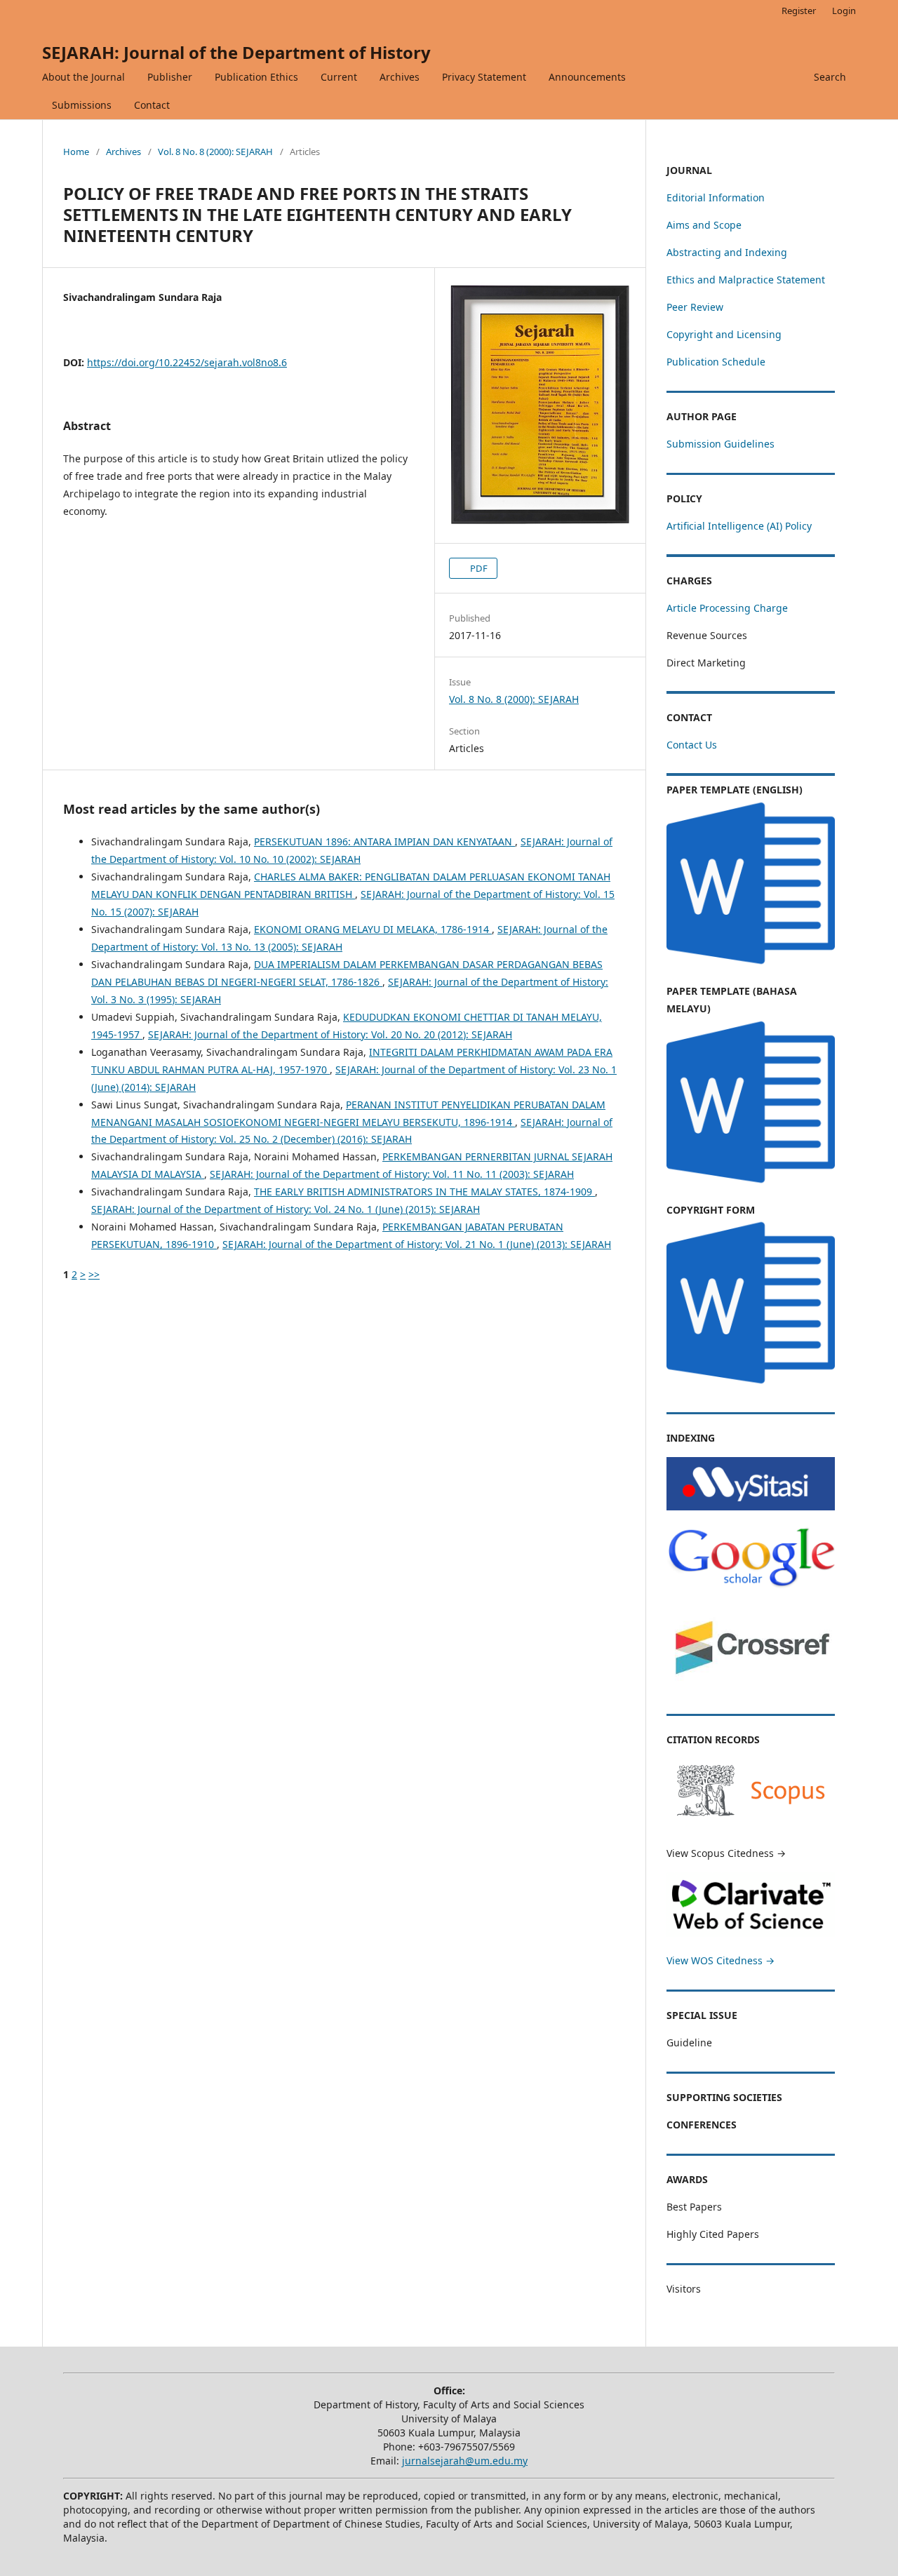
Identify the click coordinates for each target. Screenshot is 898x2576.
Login (844, 11)
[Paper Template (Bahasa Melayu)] (751, 1182)
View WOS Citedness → (721, 1960)
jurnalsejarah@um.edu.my (465, 2461)
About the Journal (83, 77)
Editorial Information (716, 197)
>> (94, 1274)
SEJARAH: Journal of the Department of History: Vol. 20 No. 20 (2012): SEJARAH (330, 1034)
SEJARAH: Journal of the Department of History (236, 52)
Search (830, 77)
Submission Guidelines (721, 444)
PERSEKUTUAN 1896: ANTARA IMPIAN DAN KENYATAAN (384, 841)
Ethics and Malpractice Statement (746, 280)
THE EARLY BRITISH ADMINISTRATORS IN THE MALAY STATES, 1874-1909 (424, 1192)
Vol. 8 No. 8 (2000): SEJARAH (215, 152)
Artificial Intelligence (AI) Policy (739, 526)
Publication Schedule (716, 362)
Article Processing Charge (727, 608)
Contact (152, 105)
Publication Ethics (256, 77)
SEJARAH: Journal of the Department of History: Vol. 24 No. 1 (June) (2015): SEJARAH (286, 1209)
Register (799, 11)
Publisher (170, 77)
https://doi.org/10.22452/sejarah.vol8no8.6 (187, 362)
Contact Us (692, 745)
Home (76, 152)
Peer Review (695, 307)
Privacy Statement (484, 77)
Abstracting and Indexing (727, 252)
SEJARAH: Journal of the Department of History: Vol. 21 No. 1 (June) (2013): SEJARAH (417, 1244)
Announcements (587, 77)
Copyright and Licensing (724, 334)
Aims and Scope (704, 225)
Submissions (82, 105)
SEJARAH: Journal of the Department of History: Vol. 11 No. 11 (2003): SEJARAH (392, 1174)
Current (339, 77)
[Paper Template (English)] (751, 964)
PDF (478, 568)
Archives (400, 77)
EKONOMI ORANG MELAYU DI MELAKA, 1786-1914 (373, 929)
